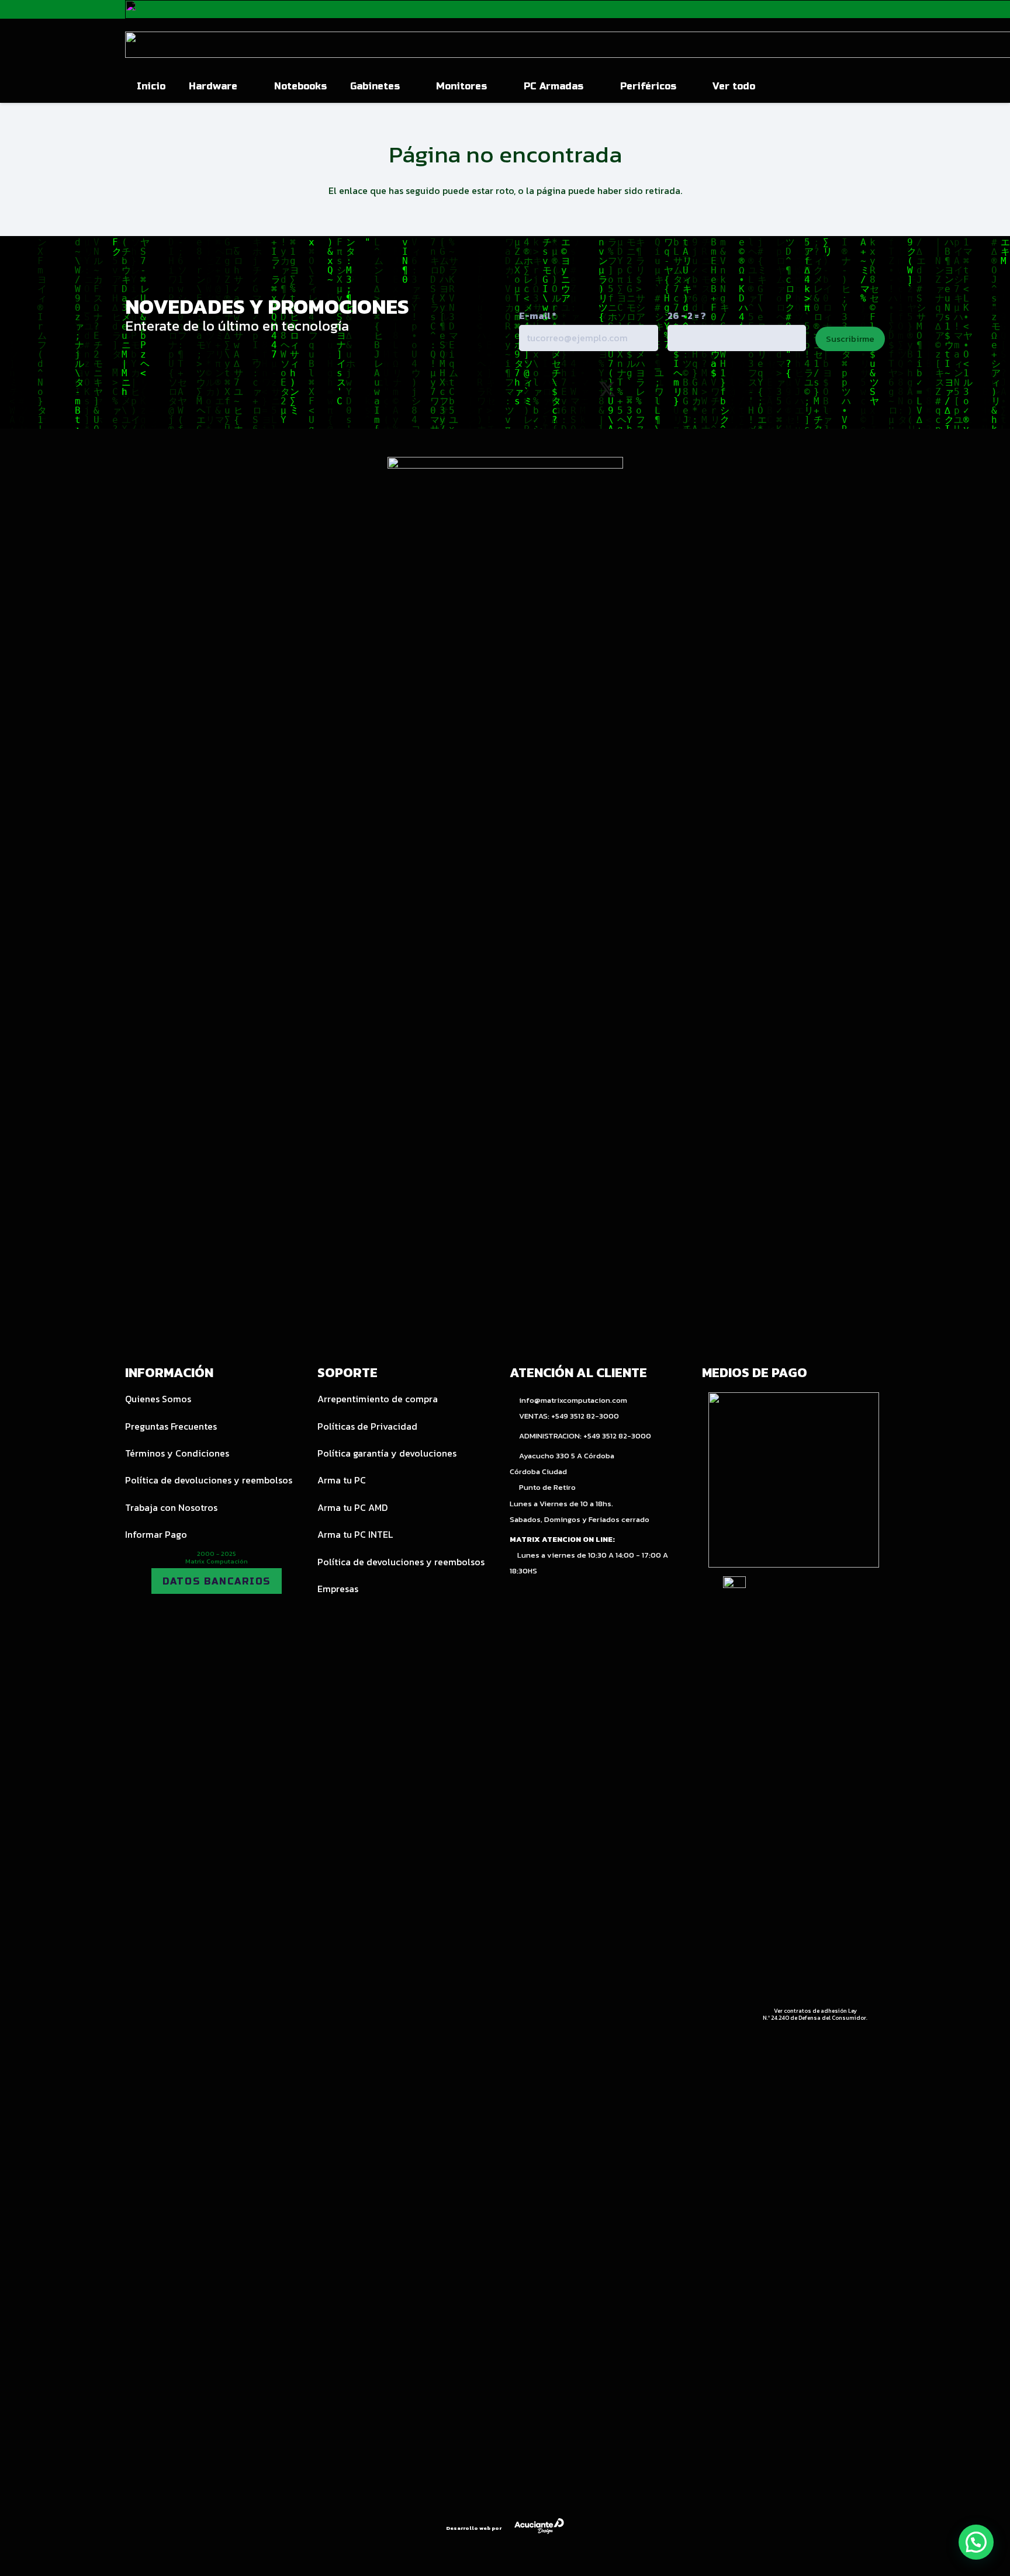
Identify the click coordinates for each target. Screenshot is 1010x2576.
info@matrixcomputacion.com (573, 1400)
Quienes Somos (158, 1399)
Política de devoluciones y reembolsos (209, 1480)
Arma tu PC (342, 1480)
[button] (244, 86)
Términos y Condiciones (177, 1453)
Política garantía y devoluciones (387, 1453)
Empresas (338, 1589)
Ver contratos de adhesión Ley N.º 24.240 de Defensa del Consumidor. (815, 2014)
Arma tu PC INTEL (355, 1534)
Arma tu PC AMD (352, 1507)
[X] (607, 390)
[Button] (858, 86)
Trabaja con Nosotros (171, 1507)
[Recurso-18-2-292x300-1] (794, 1480)
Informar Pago (156, 1534)
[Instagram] (556, 390)
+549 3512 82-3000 (585, 1416)
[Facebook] (658, 389)
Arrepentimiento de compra (378, 1399)
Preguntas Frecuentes (171, 1426)
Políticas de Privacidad (367, 1426)
